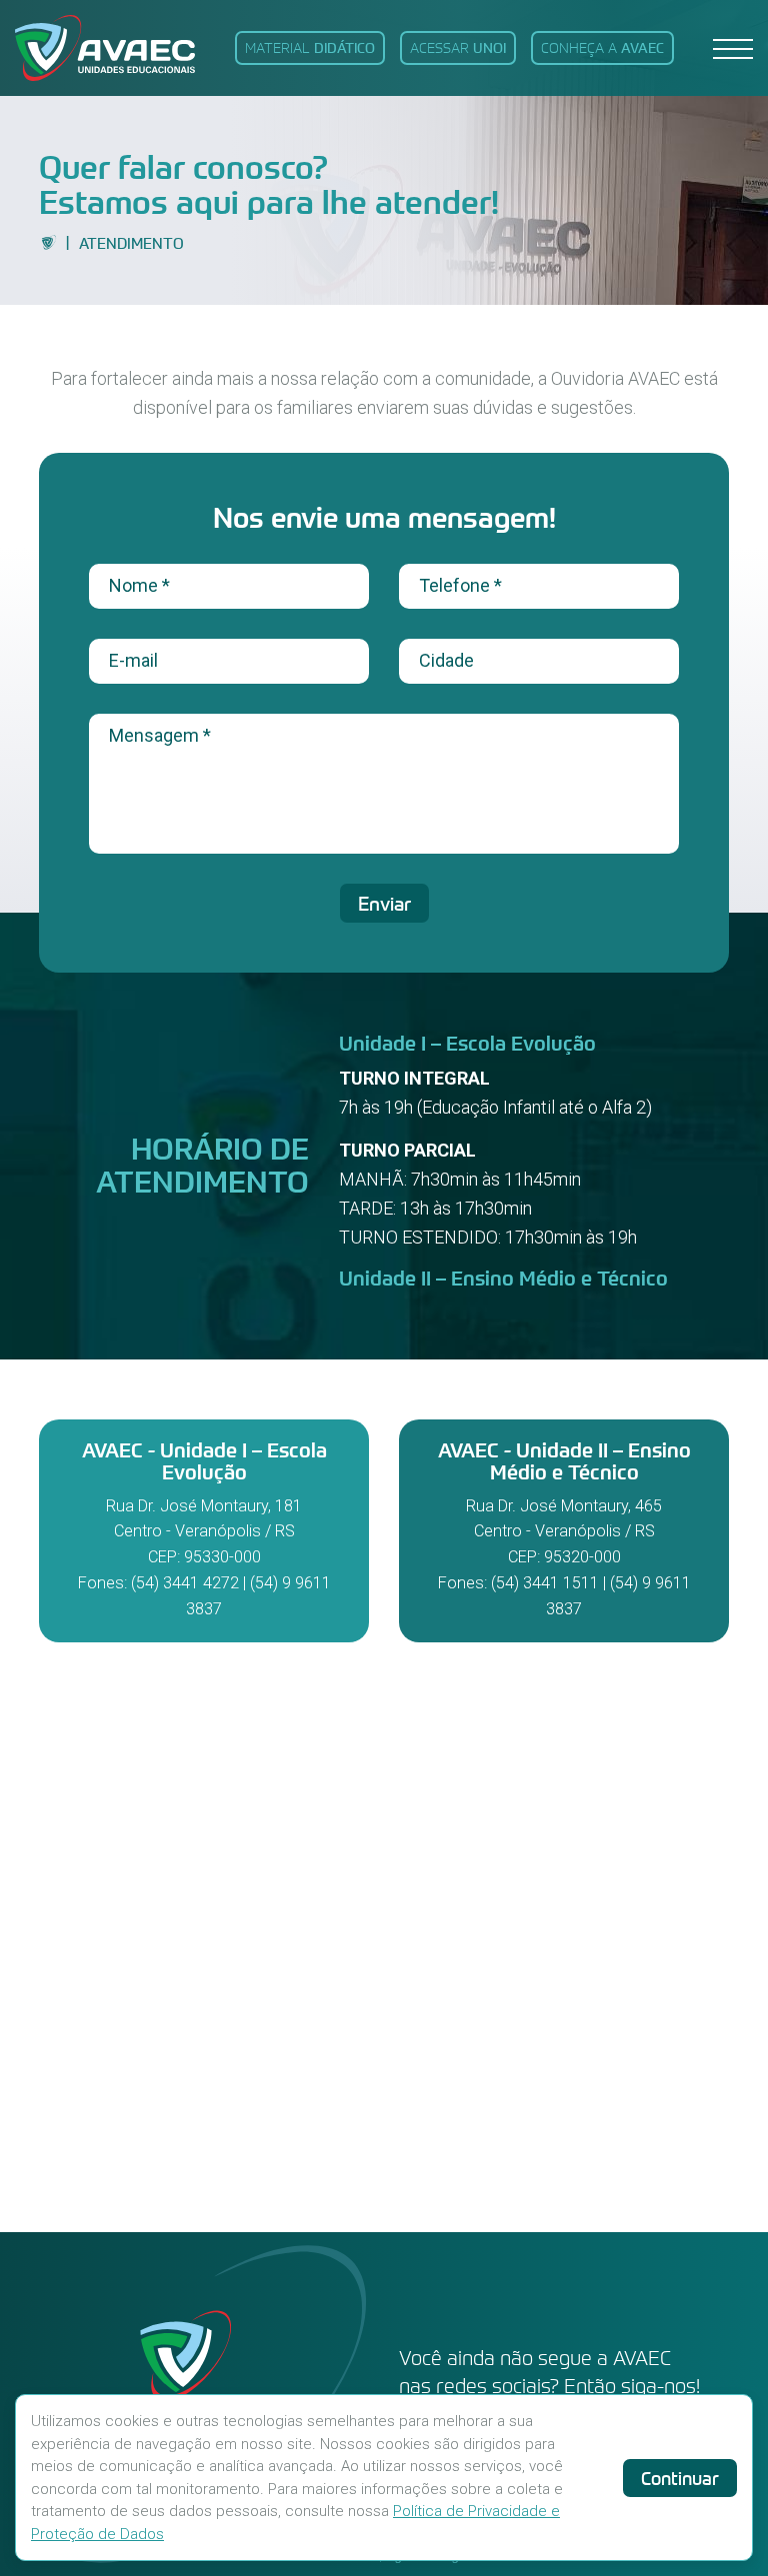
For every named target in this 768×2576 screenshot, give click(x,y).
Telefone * (460, 586)
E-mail (133, 661)
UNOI (458, 47)
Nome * (139, 586)
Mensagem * (160, 736)
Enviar (384, 903)
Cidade (446, 661)
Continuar (680, 2478)
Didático (310, 47)
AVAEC (602, 47)
